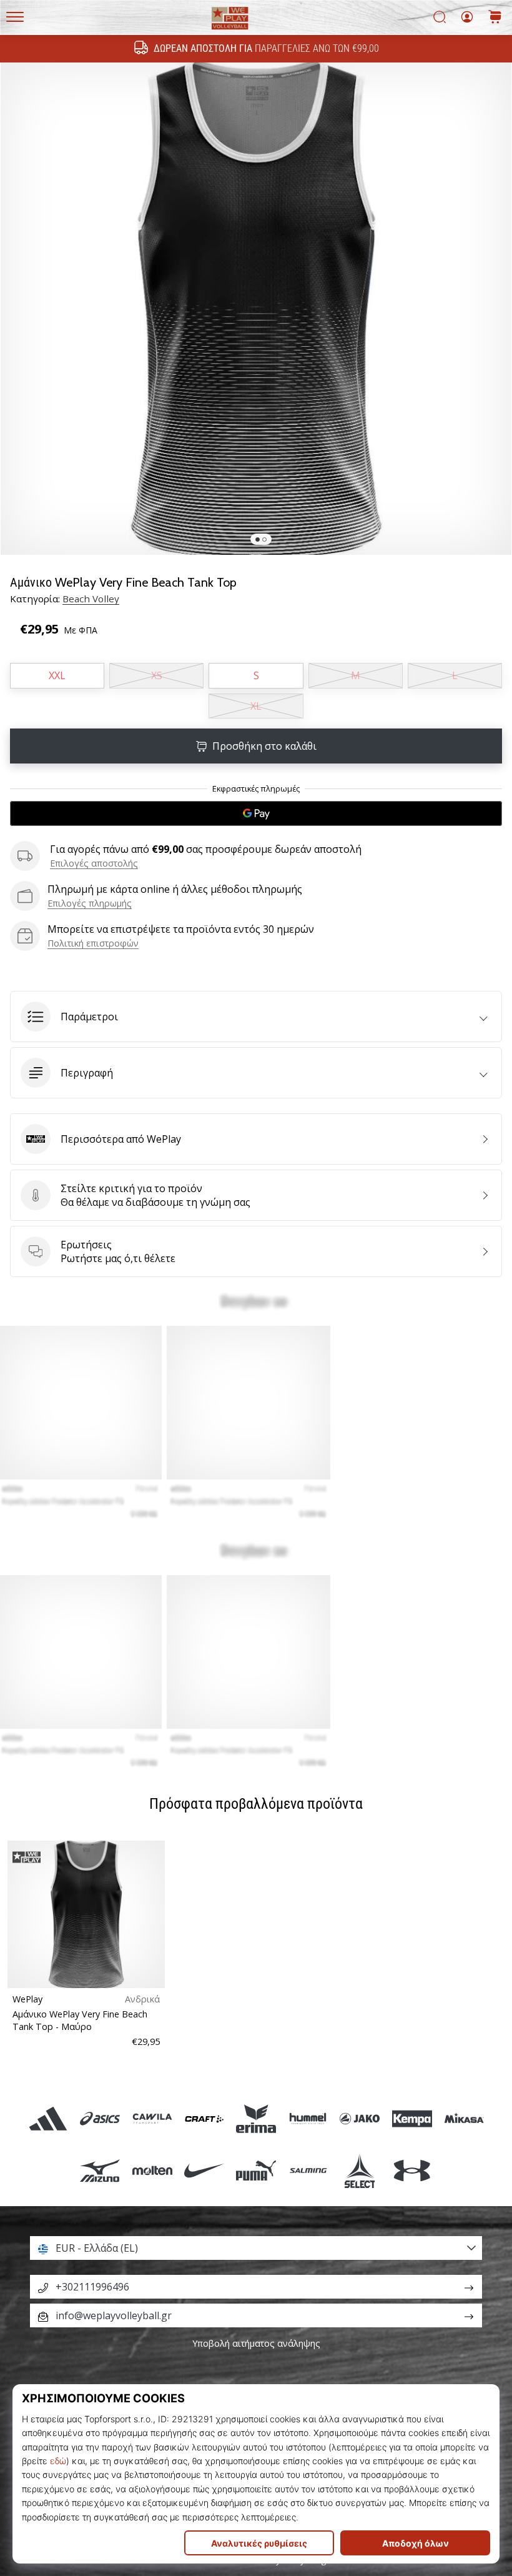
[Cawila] (152, 2118)
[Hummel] (308, 2118)
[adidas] (48, 2118)
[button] (256, 1017)
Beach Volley (91, 599)
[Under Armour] (412, 2170)
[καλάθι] (495, 18)
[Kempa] (412, 2118)
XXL (57, 675)
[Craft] (204, 2118)
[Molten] (152, 2170)
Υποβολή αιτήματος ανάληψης (256, 2343)
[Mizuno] (100, 2170)
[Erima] (256, 2118)
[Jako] (360, 2118)
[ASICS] (100, 2118)
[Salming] (308, 2170)
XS (157, 675)
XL (256, 706)
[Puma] (256, 2170)
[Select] (360, 2170)
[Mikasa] (464, 2118)
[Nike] (204, 2170)
